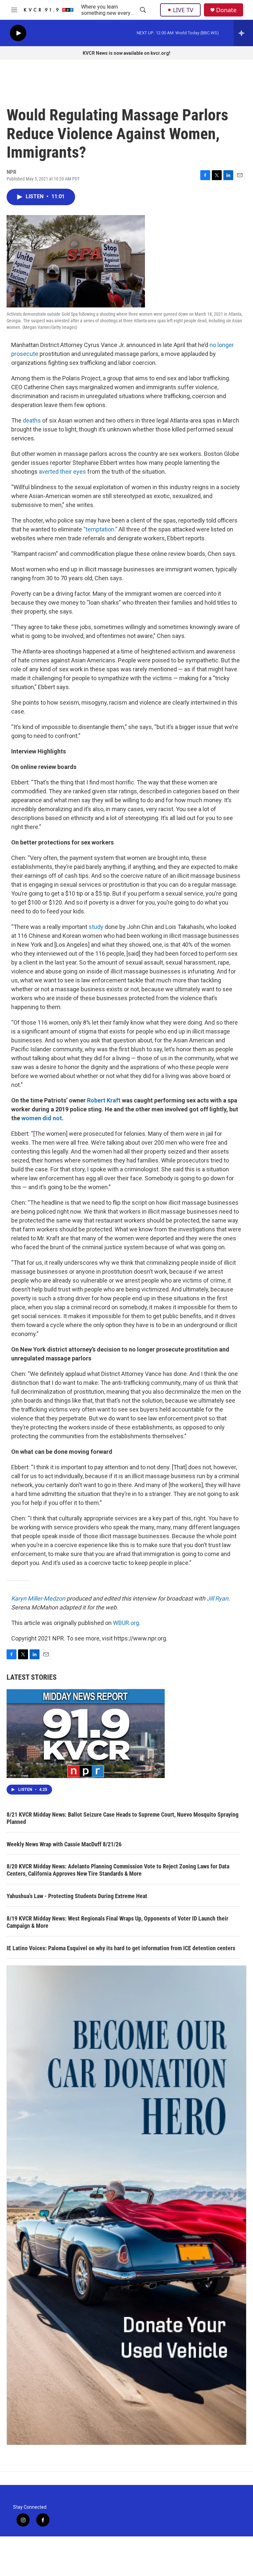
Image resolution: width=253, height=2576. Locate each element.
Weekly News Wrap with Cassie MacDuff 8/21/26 (64, 1844)
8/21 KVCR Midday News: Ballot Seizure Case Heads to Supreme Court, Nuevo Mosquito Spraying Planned (123, 1818)
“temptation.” (100, 529)
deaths (32, 420)
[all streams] (243, 33)
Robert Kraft (104, 1100)
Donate (226, 10)
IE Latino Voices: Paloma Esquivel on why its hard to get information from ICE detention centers (121, 1948)
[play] (18, 33)
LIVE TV (183, 10)
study (96, 927)
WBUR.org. (127, 1623)
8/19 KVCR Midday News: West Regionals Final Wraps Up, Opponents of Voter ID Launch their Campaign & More (117, 1922)
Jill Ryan (217, 1598)
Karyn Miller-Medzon (38, 1598)
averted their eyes (62, 472)
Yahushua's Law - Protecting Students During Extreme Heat (77, 1896)
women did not (42, 1118)
